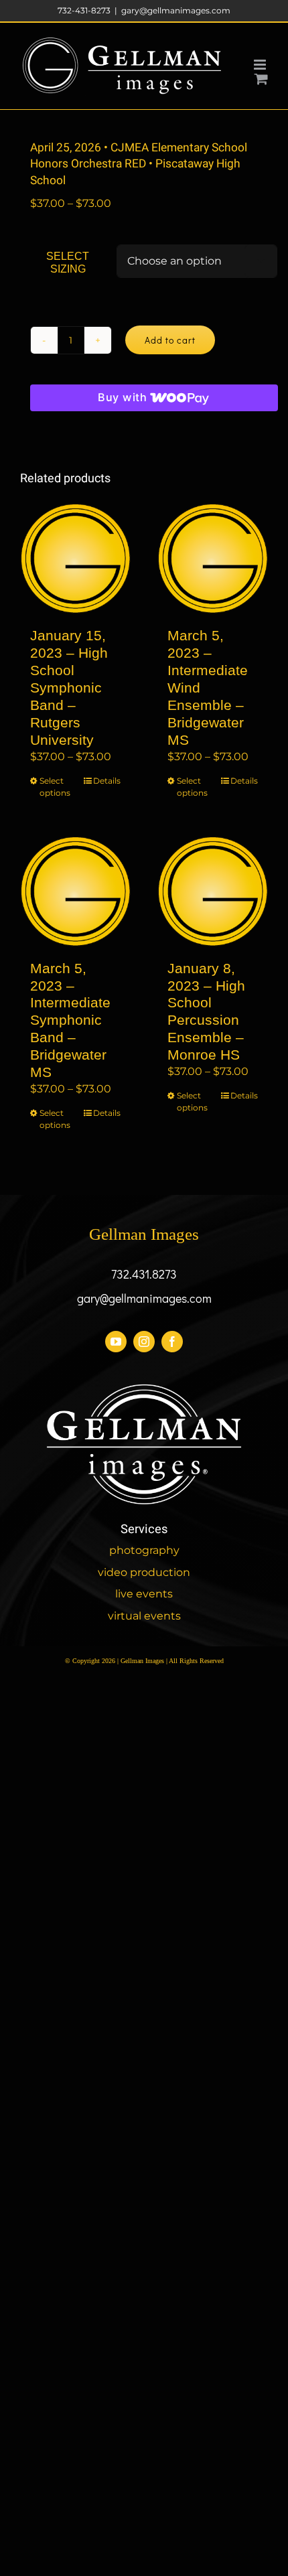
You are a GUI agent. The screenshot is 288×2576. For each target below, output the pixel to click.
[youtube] (116, 1342)
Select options (55, 787)
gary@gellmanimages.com (176, 10)
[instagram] (144, 1342)
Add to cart (170, 340)
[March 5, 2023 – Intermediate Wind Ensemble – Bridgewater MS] (213, 558)
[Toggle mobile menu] (261, 65)
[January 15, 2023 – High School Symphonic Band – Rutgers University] (75, 558)
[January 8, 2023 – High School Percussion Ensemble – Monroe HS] (213, 891)
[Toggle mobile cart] (261, 79)
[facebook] (172, 1342)
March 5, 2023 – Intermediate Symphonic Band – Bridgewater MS (70, 1020)
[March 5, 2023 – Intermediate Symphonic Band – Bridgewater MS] (75, 891)
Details (107, 781)
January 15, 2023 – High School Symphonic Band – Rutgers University (69, 687)
